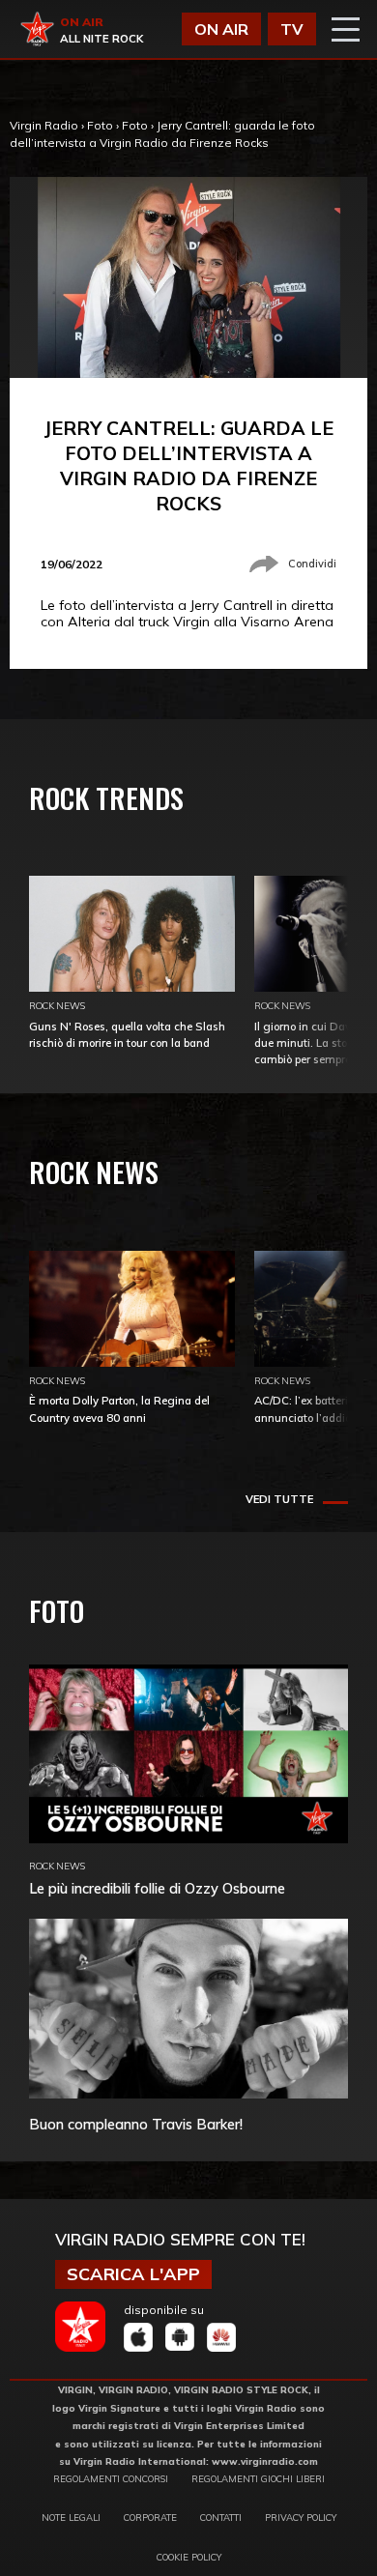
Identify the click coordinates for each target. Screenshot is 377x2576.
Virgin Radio (44, 125)
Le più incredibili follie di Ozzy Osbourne (157, 1888)
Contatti (221, 2517)
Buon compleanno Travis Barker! (136, 2124)
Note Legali (71, 2517)
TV (292, 29)
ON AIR (221, 29)
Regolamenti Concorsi (111, 2478)
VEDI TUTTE (279, 1499)
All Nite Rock (101, 39)
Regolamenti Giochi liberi (258, 2478)
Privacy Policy (301, 2517)
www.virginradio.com (265, 2461)
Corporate (150, 2517)
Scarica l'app (133, 2274)
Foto (100, 125)
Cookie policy (189, 2557)
